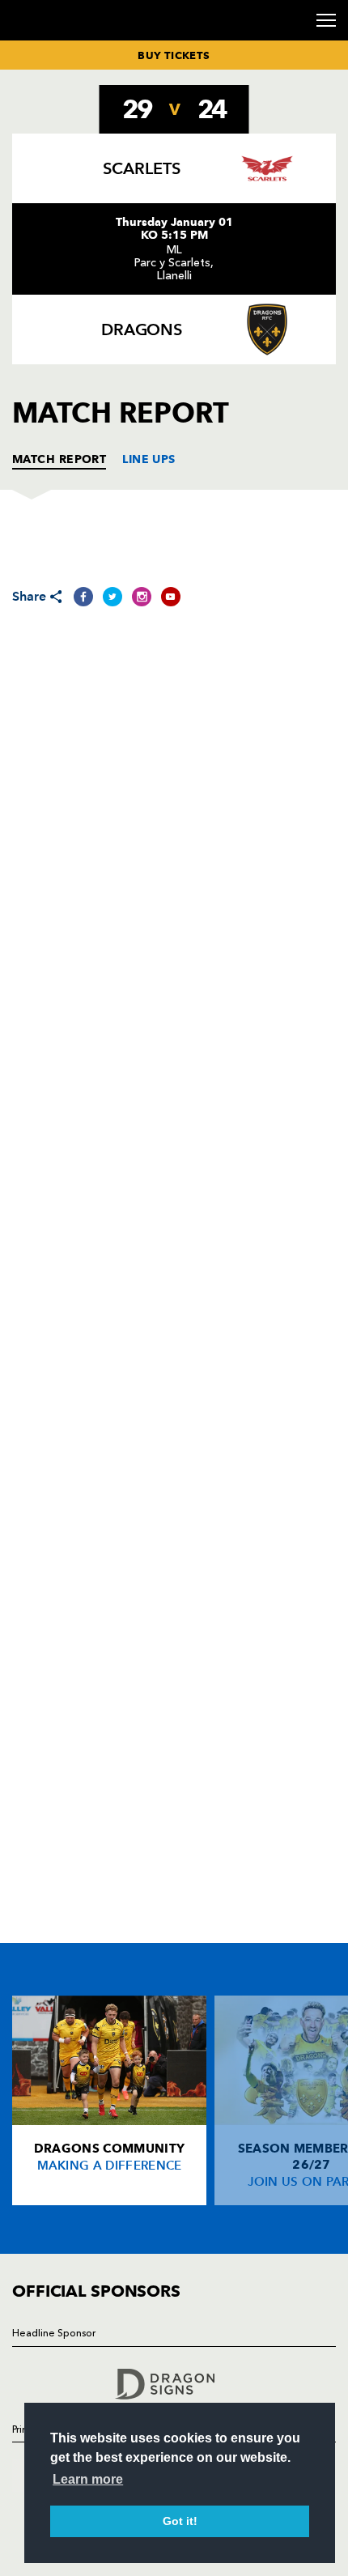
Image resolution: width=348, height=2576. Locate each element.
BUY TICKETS (174, 55)
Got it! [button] (180, 2521)
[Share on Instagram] (142, 597)
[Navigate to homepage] (32, 39)
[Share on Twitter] (112, 597)
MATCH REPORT (59, 459)
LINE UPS (149, 459)
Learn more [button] (88, 2479)
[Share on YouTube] (171, 597)
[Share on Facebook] (83, 597)
